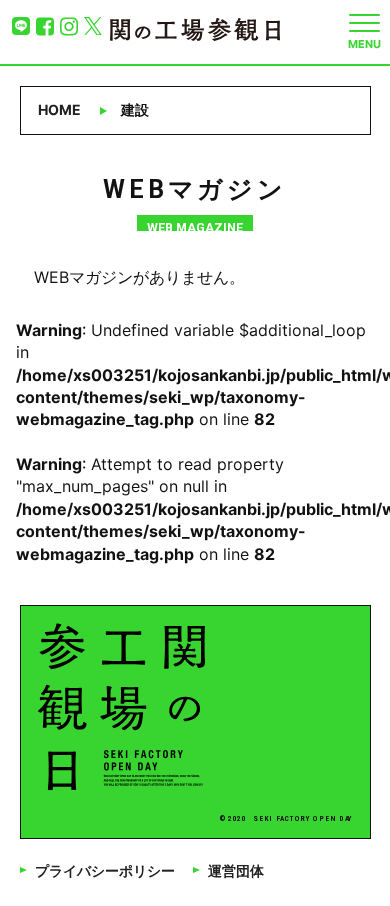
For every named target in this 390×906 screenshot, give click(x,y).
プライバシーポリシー (105, 871)
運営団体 (236, 871)
